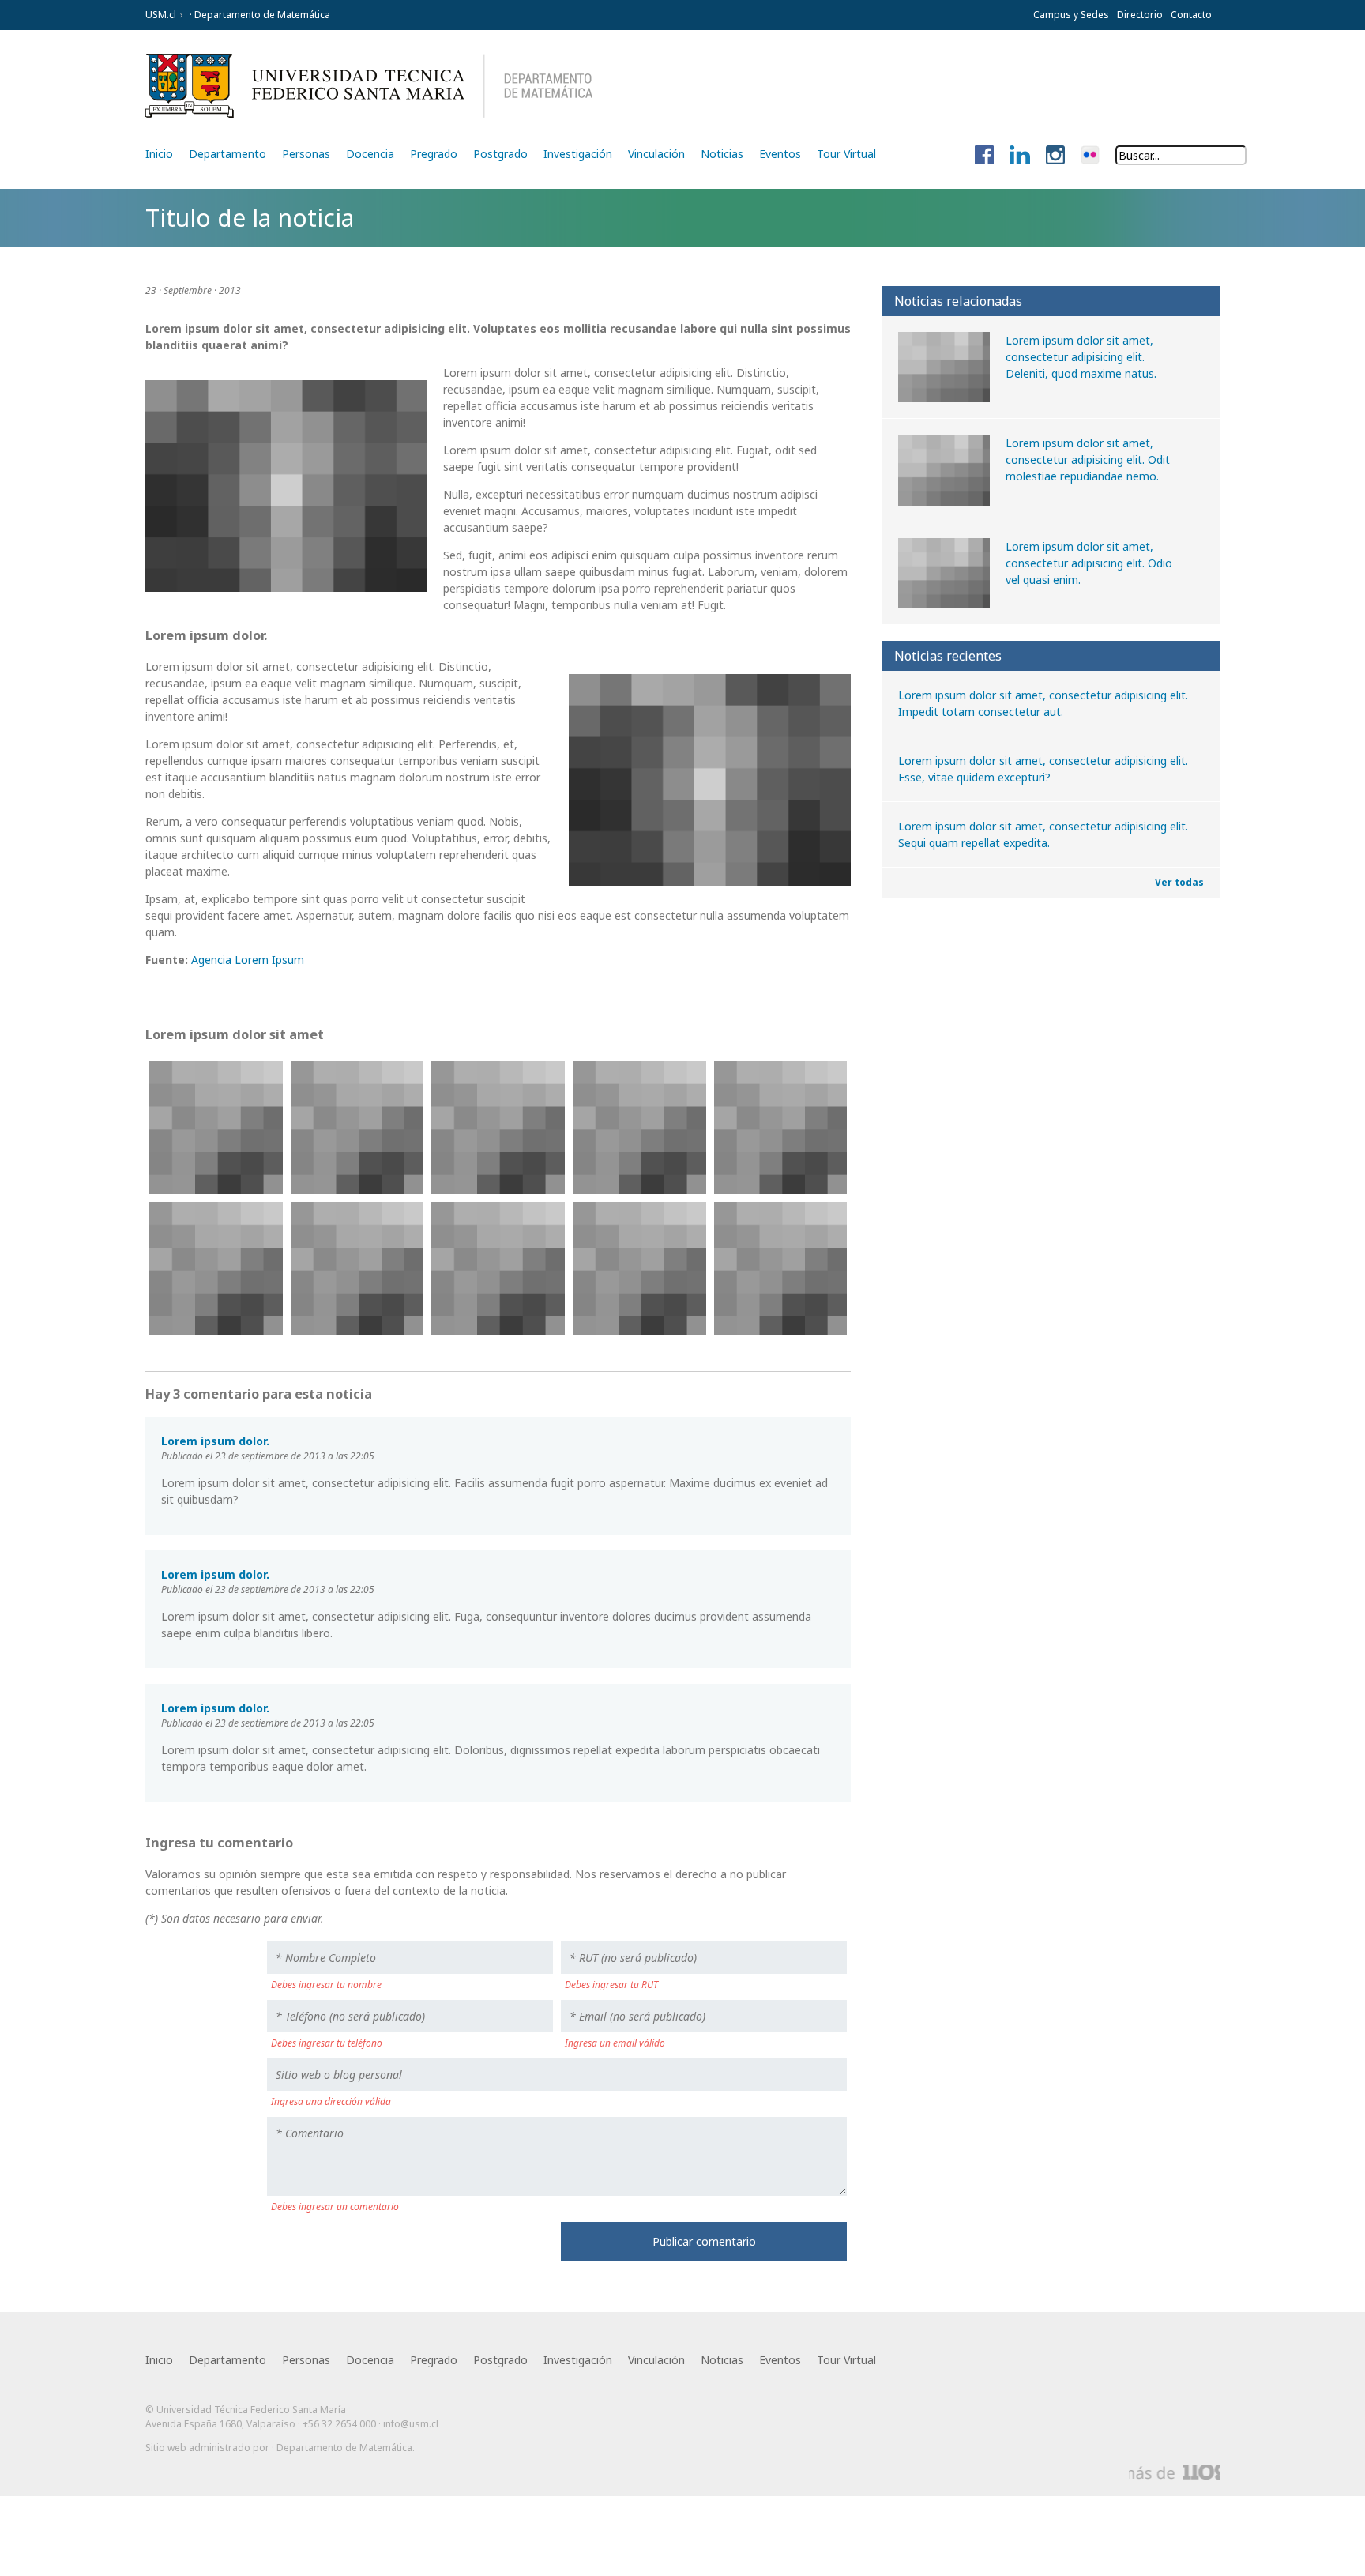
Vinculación (656, 154)
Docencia (370, 154)
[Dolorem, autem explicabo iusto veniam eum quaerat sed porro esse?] (639, 1128)
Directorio (1140, 15)
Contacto (1191, 15)
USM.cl (161, 15)
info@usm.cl (411, 2424)
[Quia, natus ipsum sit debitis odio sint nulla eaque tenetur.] (216, 1269)
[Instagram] (1055, 156)
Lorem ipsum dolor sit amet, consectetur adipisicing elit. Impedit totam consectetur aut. (1043, 703)
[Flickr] (1090, 156)
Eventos (780, 154)
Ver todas (1179, 882)
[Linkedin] (1020, 156)
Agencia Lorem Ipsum (248, 960)
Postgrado (500, 154)
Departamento (227, 154)
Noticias (722, 154)
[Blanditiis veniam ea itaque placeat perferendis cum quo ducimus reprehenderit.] (781, 1269)
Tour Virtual (846, 154)
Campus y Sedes (1071, 15)
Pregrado (434, 154)
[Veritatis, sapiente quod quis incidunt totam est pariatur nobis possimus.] (357, 1269)
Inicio (159, 154)
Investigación (578, 154)
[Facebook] (984, 156)
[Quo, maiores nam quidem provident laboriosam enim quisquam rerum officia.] (639, 1269)
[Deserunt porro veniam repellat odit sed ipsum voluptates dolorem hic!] (498, 1128)
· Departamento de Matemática (259, 15)
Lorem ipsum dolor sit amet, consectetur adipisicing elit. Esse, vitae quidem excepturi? (1043, 769)
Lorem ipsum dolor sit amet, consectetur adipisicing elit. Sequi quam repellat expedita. (1043, 834)
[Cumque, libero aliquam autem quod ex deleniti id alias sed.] (357, 1128)
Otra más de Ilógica (1174, 2472)
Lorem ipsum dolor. (215, 1441)
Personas (306, 154)
